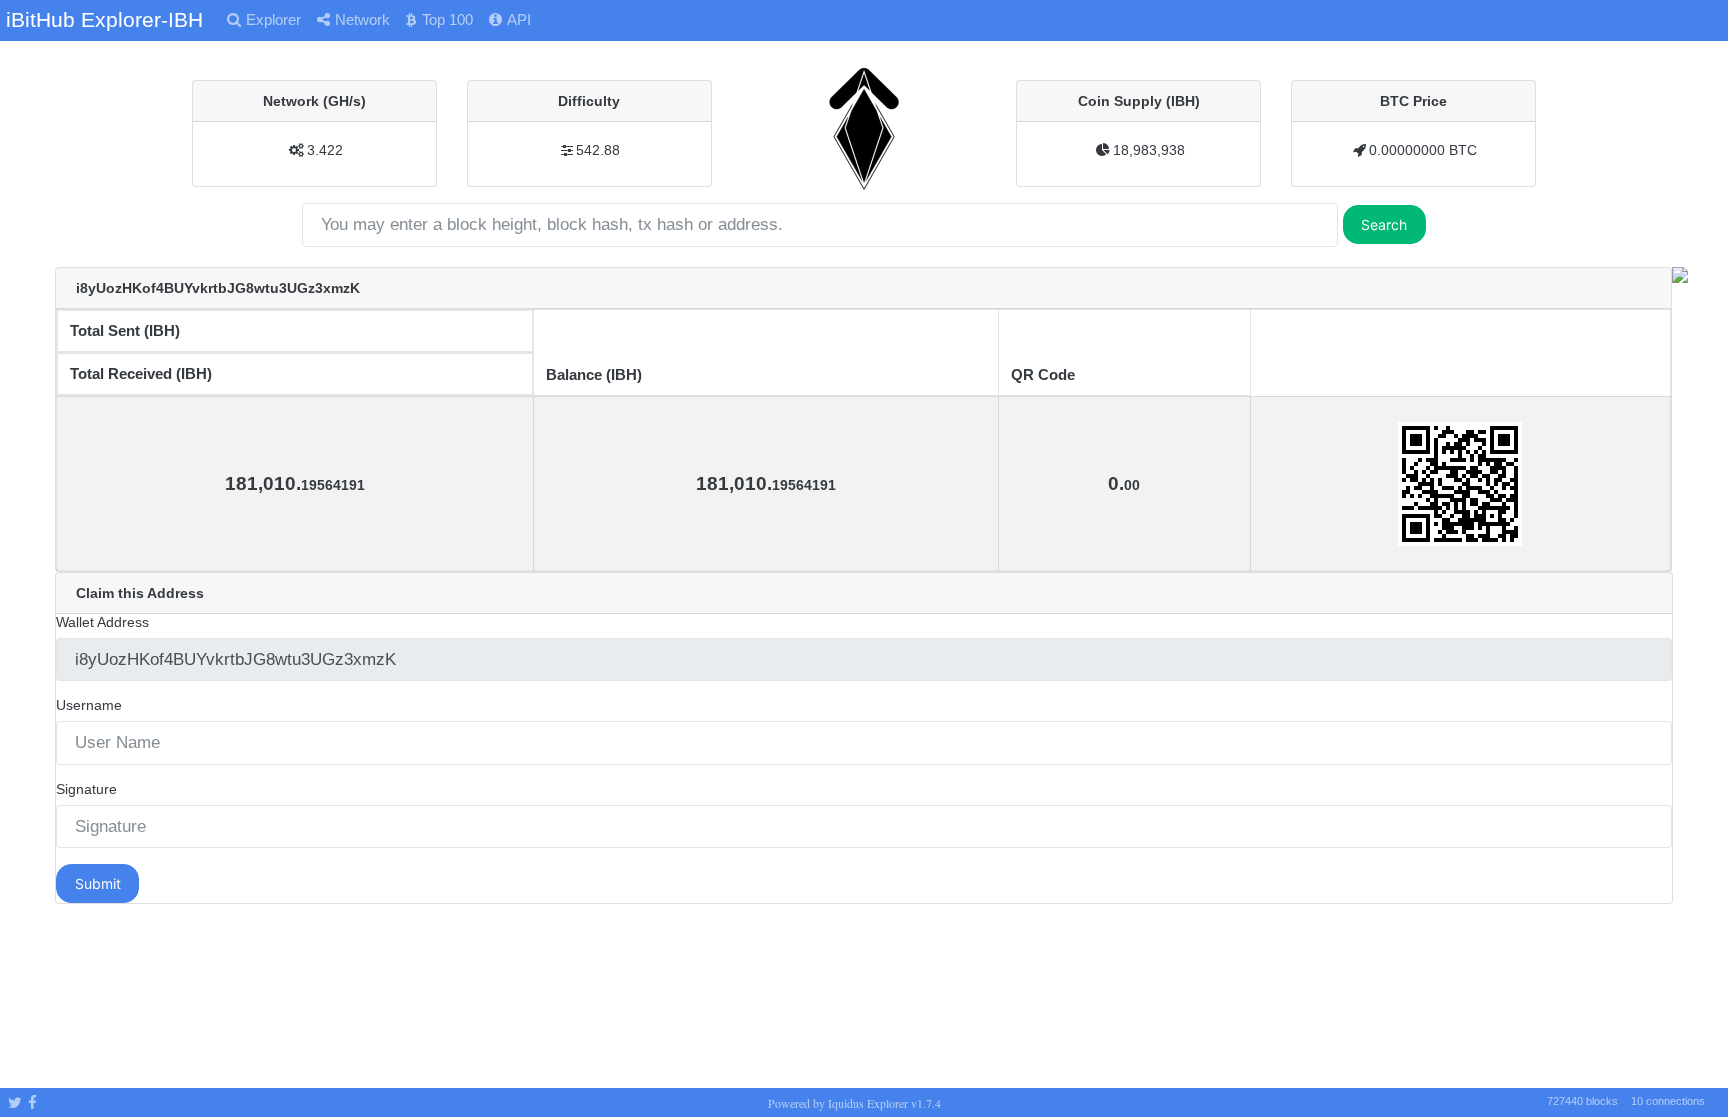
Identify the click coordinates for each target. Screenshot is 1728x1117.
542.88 (598, 150)
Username (89, 705)
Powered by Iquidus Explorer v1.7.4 (854, 1103)
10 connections (1668, 1101)
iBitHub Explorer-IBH (104, 20)
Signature (86, 789)
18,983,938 (1149, 150)
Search (1384, 224)
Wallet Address (102, 622)
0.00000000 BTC (1423, 150)
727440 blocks (1582, 1101)
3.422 (325, 150)
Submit (98, 883)
